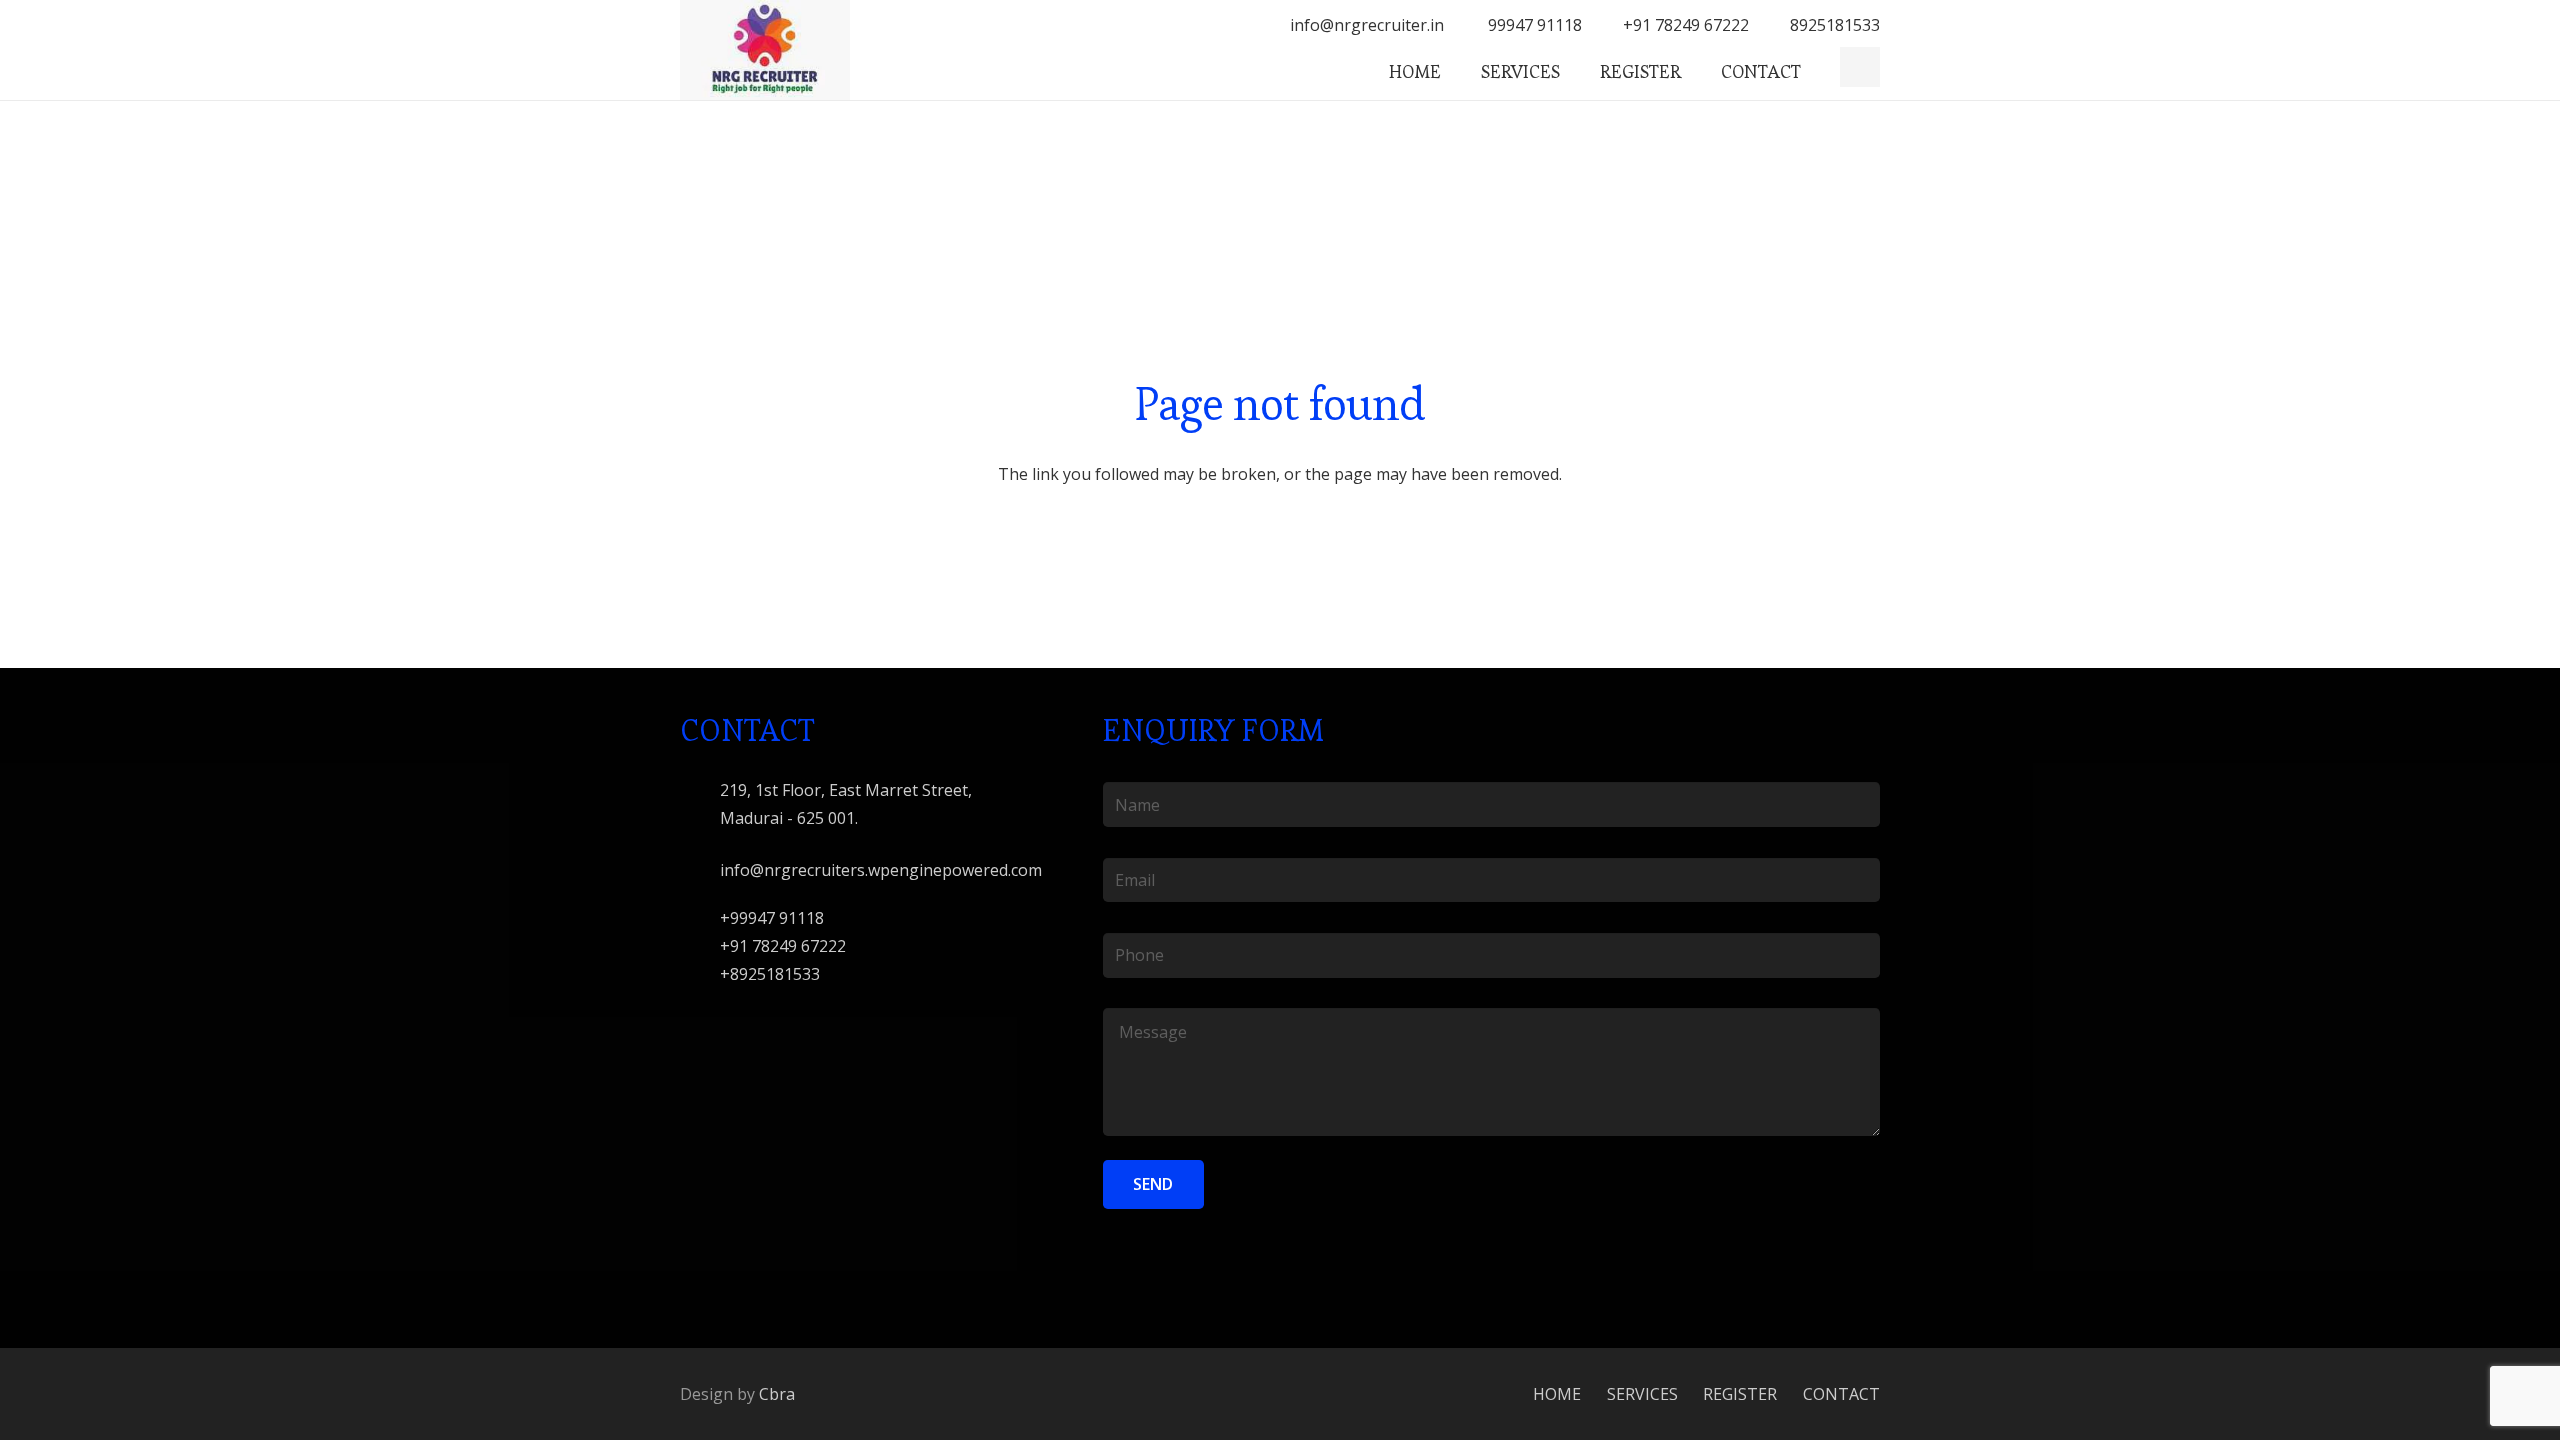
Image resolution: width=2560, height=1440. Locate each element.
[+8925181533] (700, 973)
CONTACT (1841, 1394)
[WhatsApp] (1860, 67)
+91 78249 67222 (1686, 25)
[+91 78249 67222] (700, 945)
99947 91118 (1533, 25)
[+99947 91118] (700, 917)
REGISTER (1740, 1394)
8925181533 (1835, 25)
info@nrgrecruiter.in (1367, 25)
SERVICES (1642, 1394)
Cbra (777, 1394)
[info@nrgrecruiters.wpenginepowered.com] (700, 869)
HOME (1557, 1394)
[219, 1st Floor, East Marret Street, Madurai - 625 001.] (700, 803)
